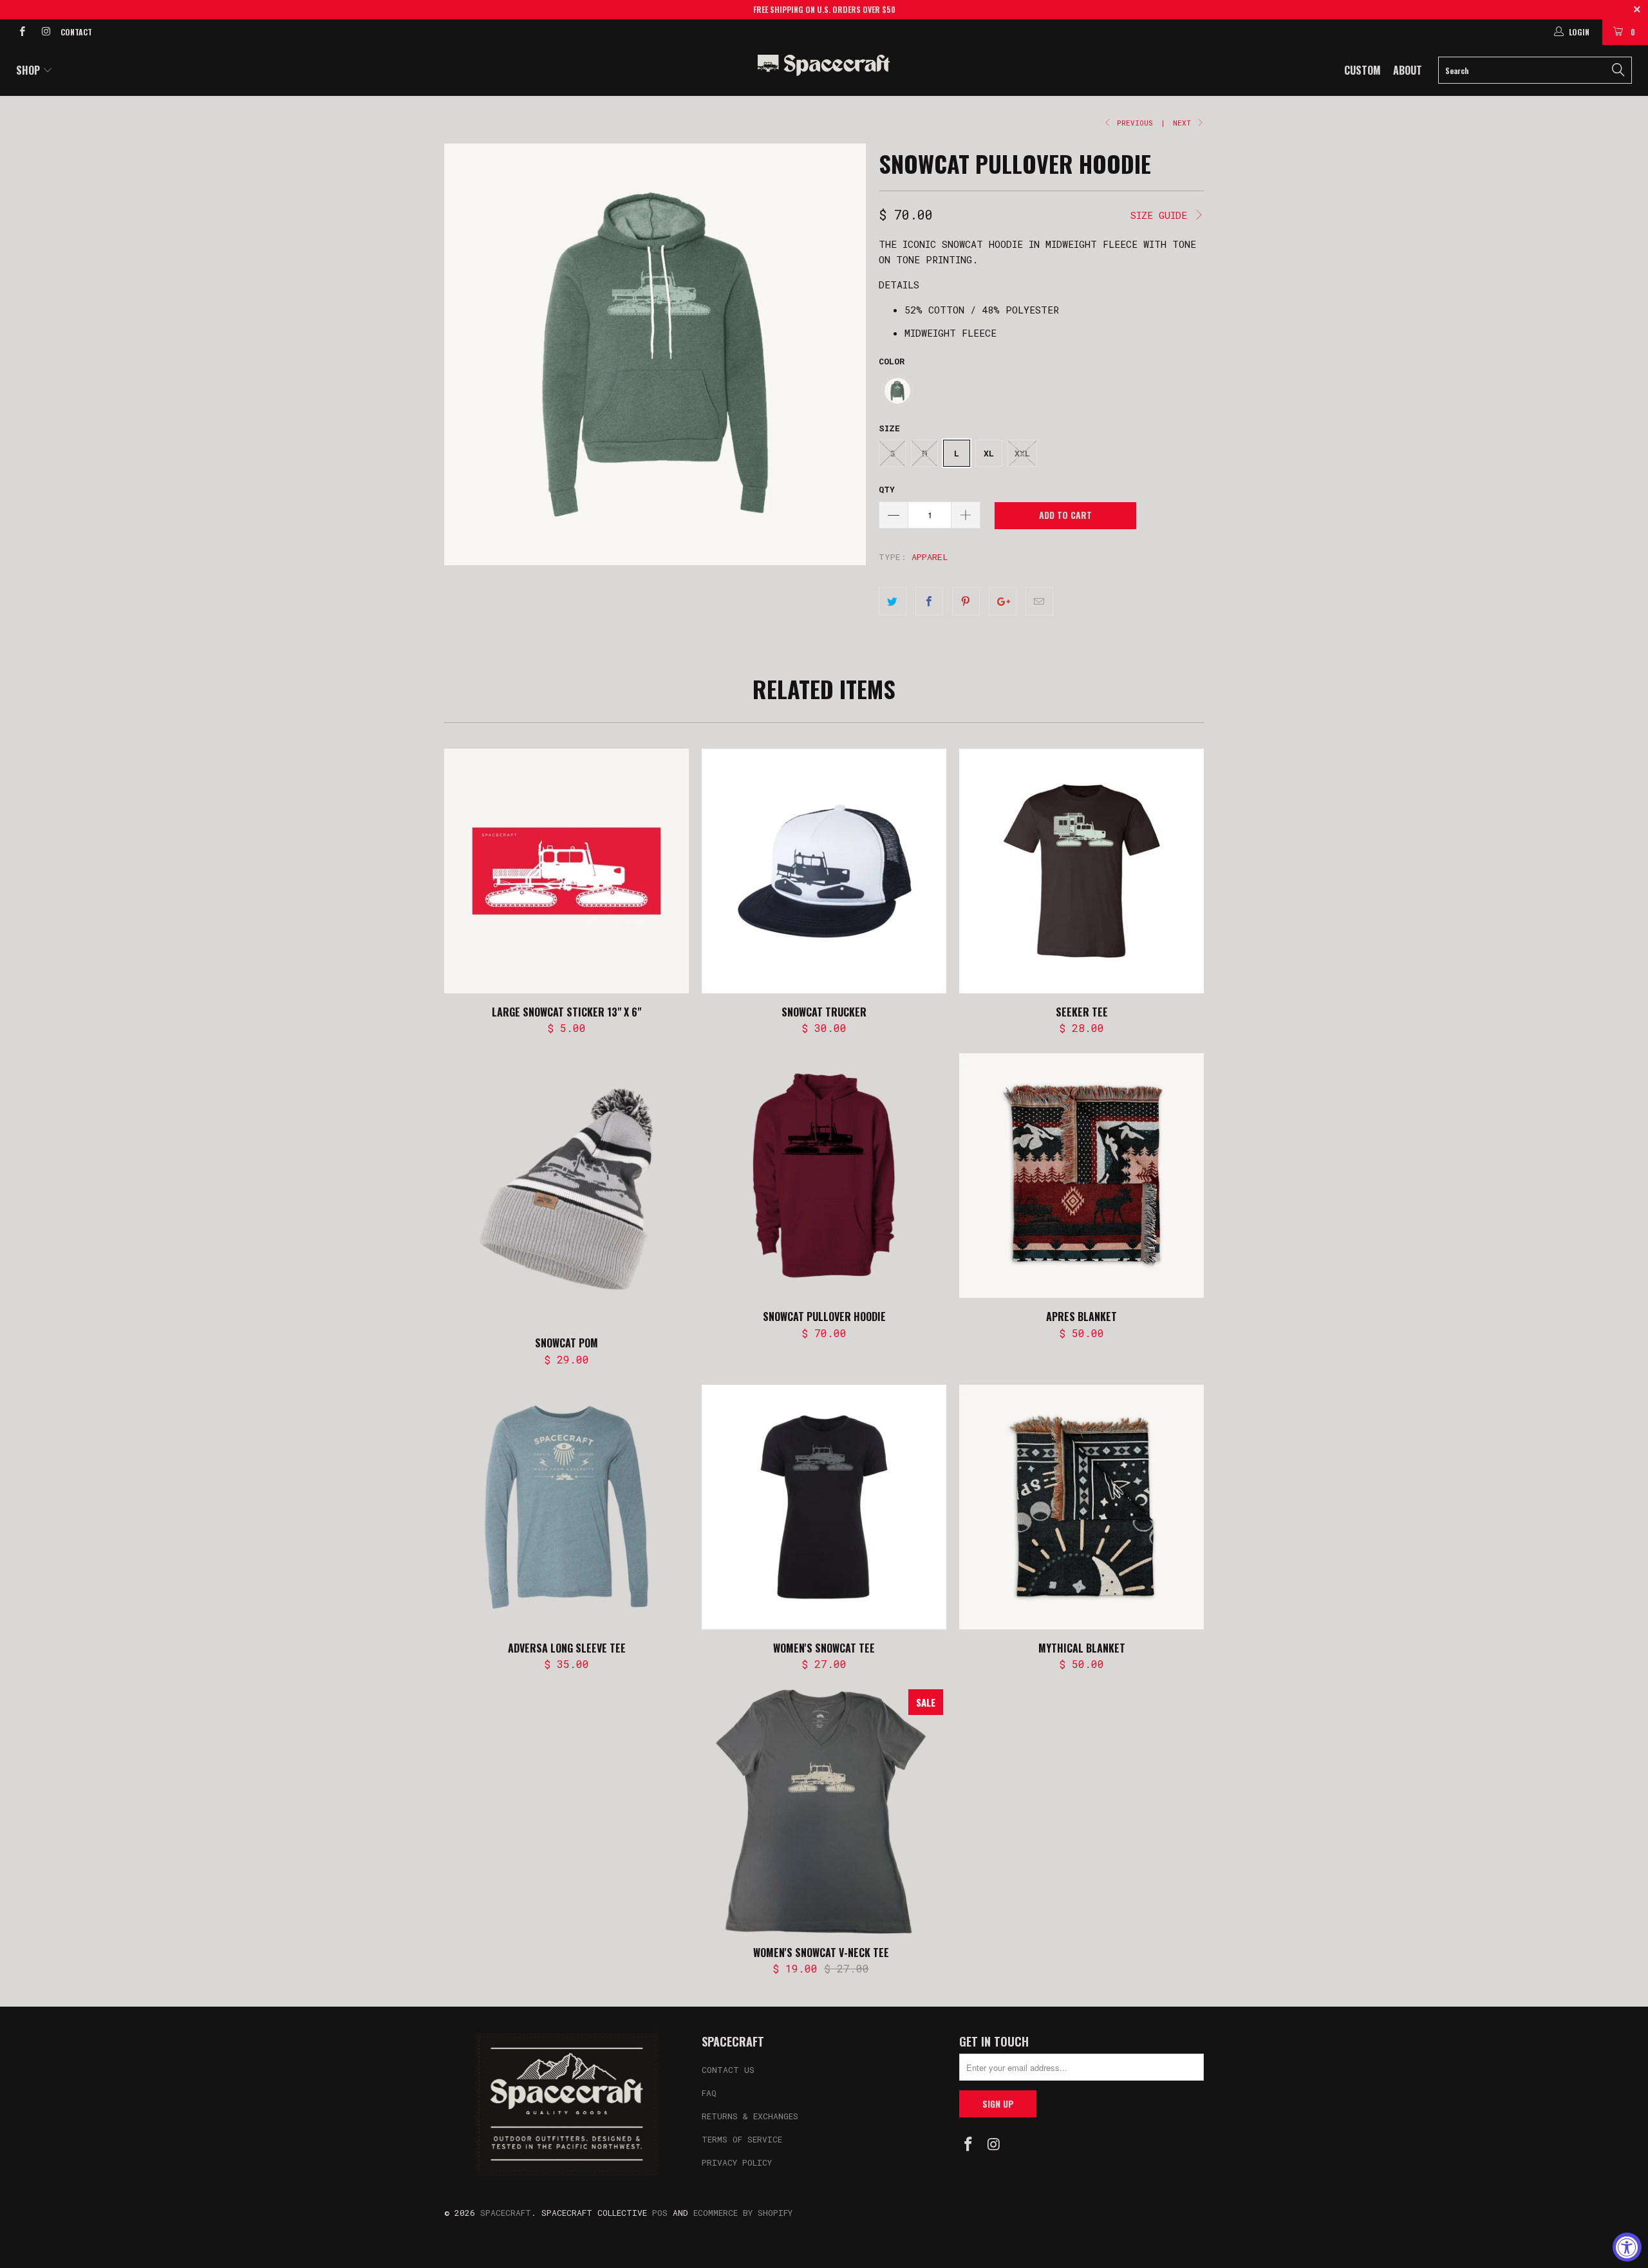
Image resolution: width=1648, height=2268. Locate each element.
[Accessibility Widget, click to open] (1627, 2247)
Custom (1362, 70)
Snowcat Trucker (824, 871)
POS (660, 2213)
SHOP (29, 70)
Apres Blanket (1081, 1176)
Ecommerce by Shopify (743, 2213)
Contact (76, 32)
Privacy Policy (737, 2162)
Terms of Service (742, 2139)
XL (989, 453)
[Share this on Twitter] (893, 601)
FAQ (709, 2093)
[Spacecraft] (824, 65)
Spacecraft (506, 2213)
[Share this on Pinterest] (966, 601)
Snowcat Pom (566, 1189)
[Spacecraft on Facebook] (22, 32)
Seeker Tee (1081, 871)
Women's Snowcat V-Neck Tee (821, 1812)
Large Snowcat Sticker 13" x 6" (566, 871)
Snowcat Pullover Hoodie (824, 1176)
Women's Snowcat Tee (824, 1507)
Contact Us (728, 2070)
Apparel (930, 557)
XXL (1022, 453)
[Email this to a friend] (1039, 601)
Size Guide (1162, 215)
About (1408, 70)
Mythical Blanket (1081, 1507)
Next (1184, 123)
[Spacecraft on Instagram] (45, 32)
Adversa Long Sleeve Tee (566, 1507)
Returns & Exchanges (750, 2116)
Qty (887, 489)
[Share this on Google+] (1003, 601)
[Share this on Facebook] (929, 601)
